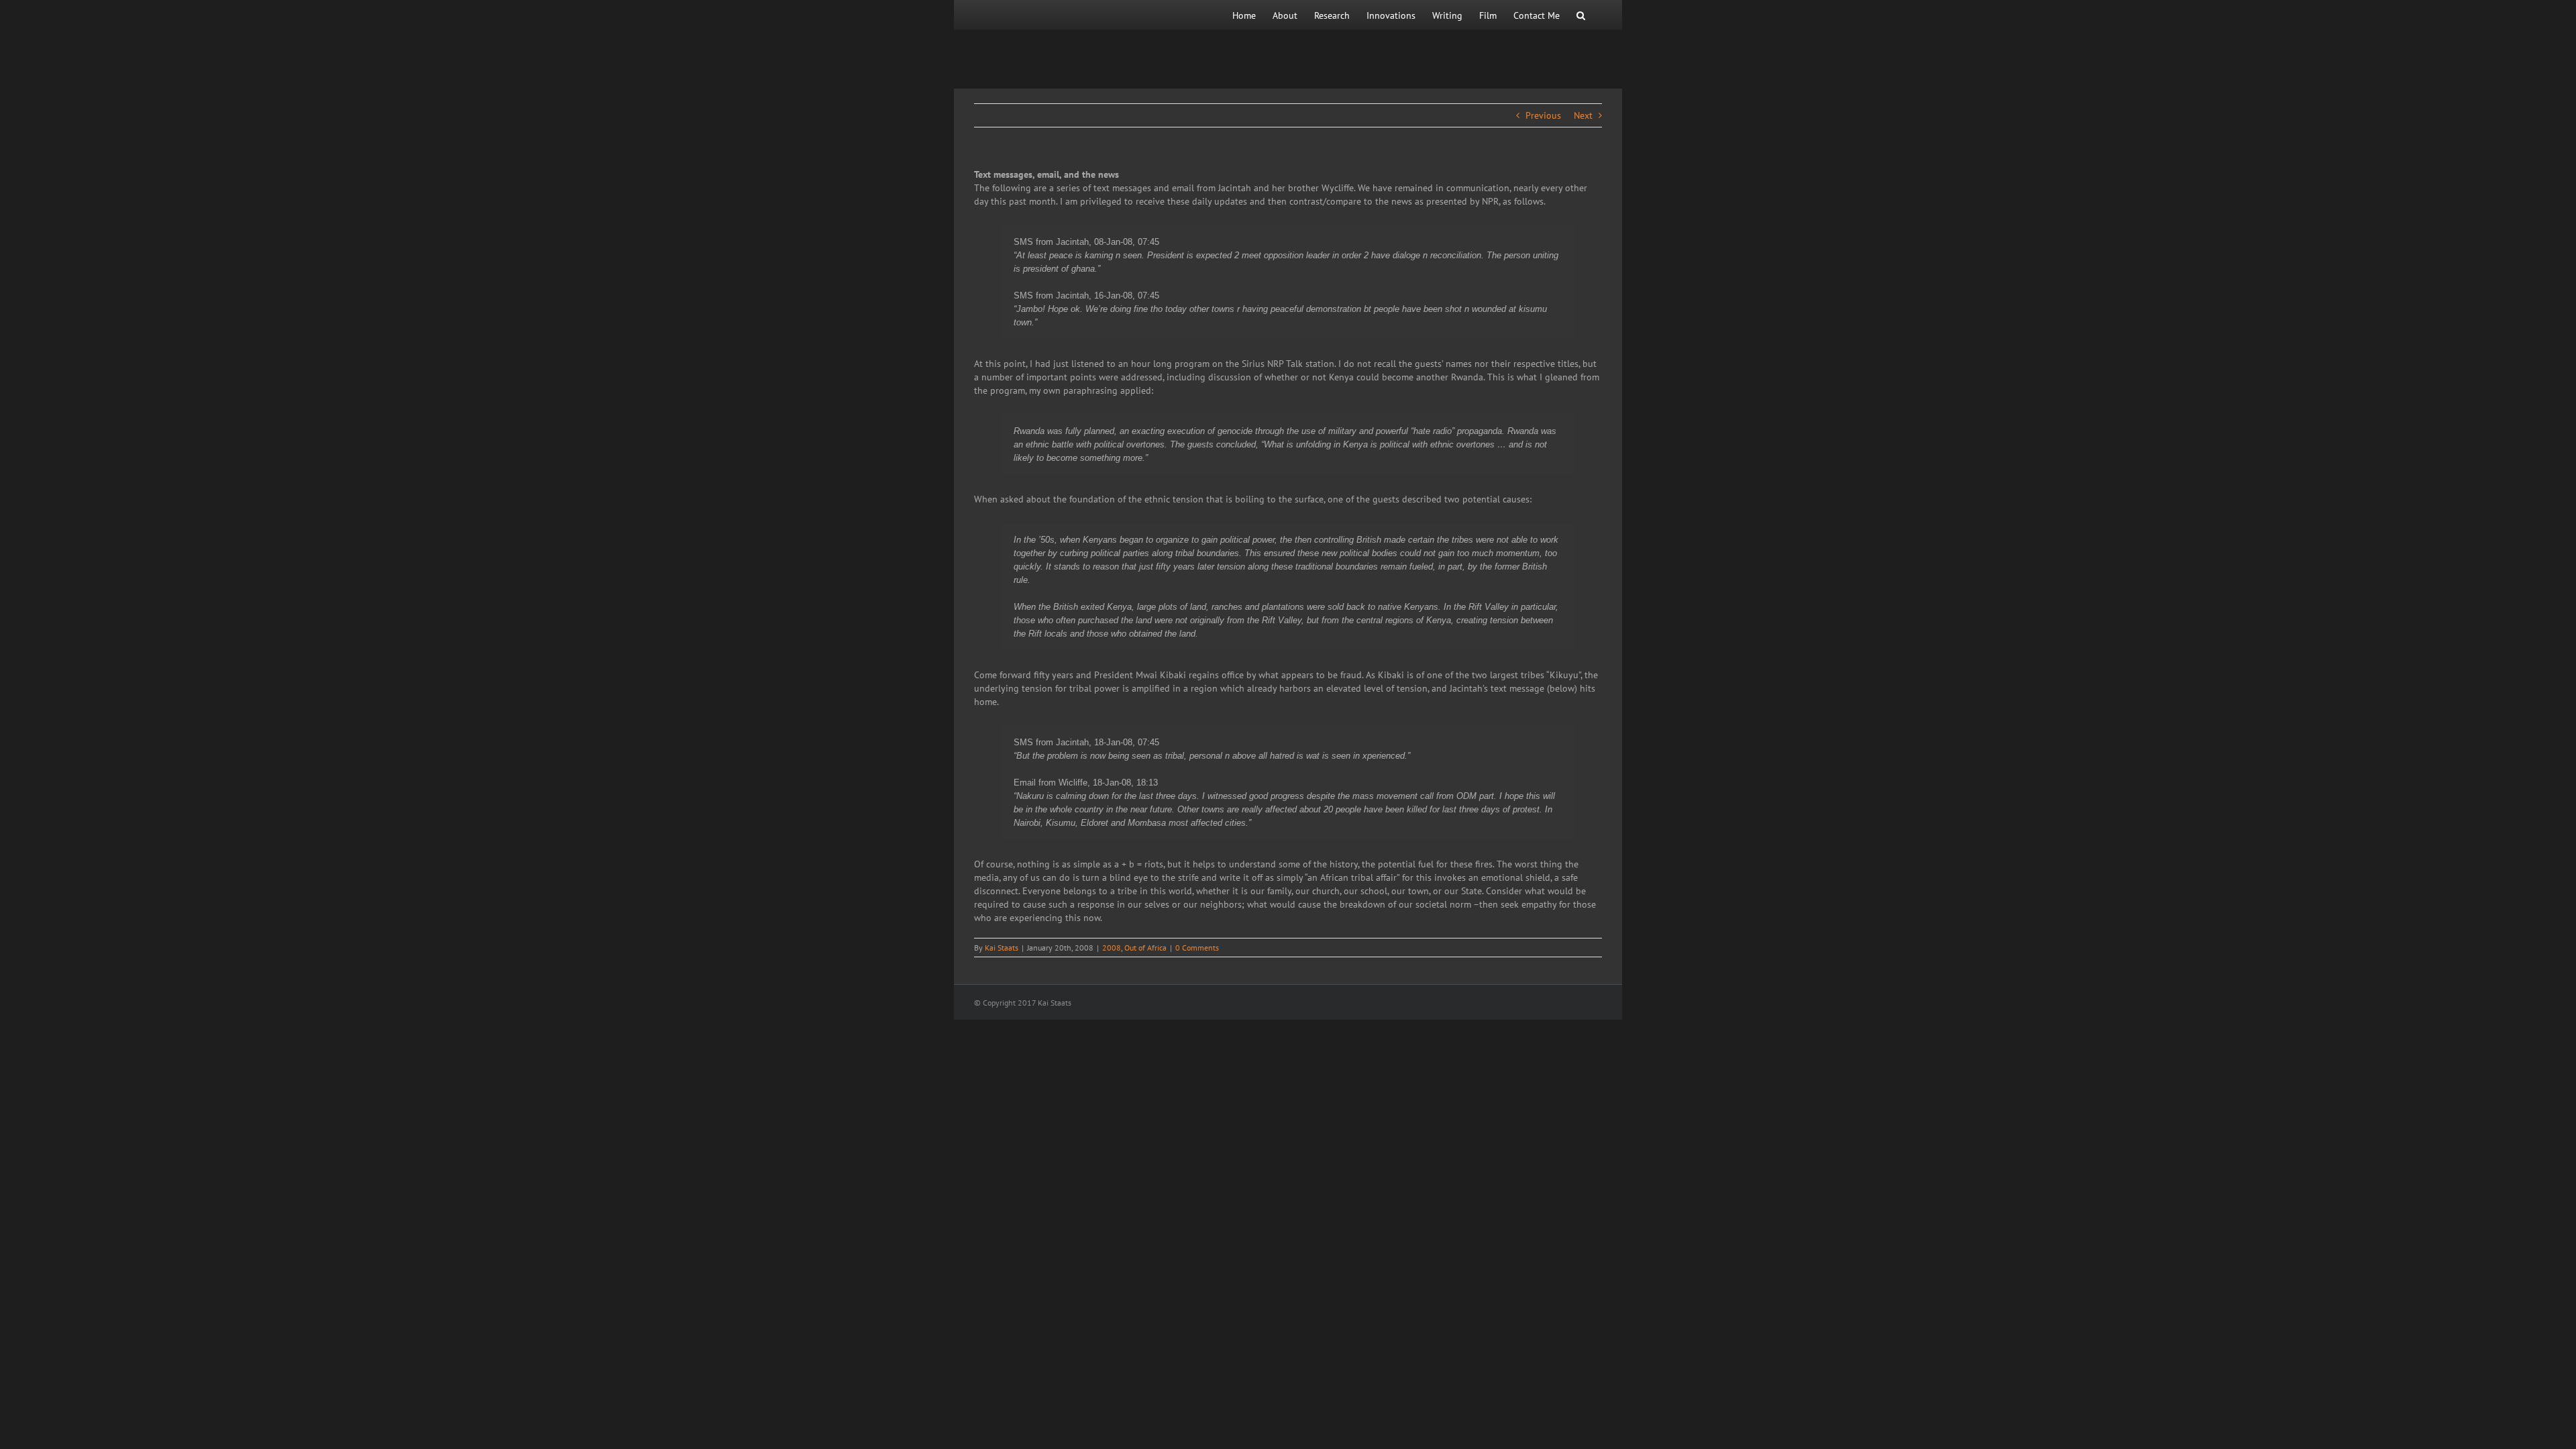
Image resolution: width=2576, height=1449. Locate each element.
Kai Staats (1002, 948)
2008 (1112, 948)
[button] (1581, 15)
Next (1583, 115)
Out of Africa (1145, 948)
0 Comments (1197, 948)
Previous (1543, 115)
